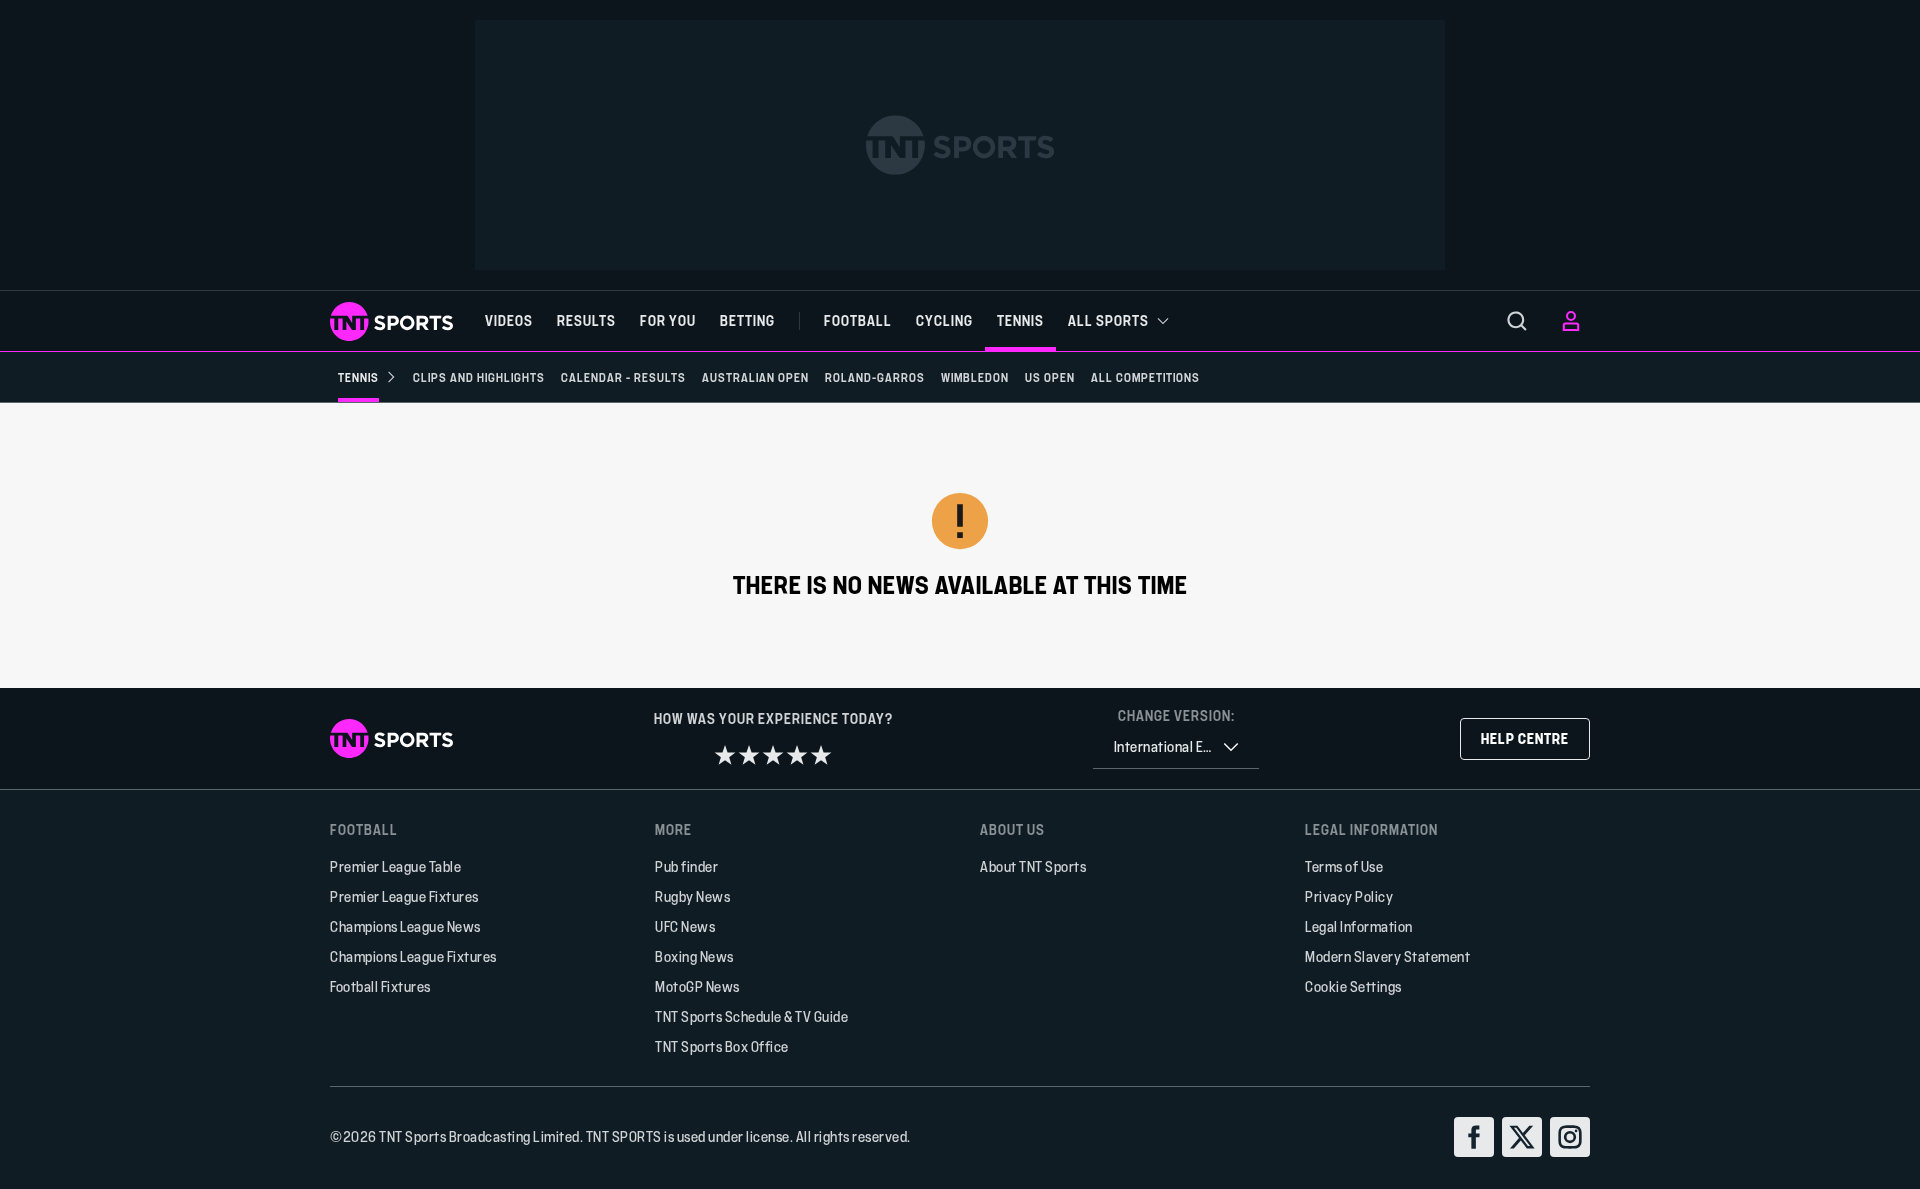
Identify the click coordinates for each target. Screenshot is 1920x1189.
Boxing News (694, 956)
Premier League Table (395, 866)
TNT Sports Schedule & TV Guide (751, 1016)
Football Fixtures (380, 986)
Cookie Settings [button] (1353, 986)
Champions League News (405, 926)
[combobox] (1176, 747)
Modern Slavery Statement (1387, 956)
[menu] (1517, 321)
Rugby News (692, 896)
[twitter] (1522, 1137)
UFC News (685, 926)
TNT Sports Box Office (722, 1046)
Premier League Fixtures (404, 896)
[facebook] (1474, 1137)
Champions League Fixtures (413, 956)
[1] (725, 755)
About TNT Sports (1033, 866)
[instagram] (1570, 1137)
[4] (797, 755)
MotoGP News (697, 986)
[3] (773, 755)
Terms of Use (1344, 866)
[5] (821, 755)
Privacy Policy (1349, 896)
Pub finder (686, 866)
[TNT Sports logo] (391, 321)
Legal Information (1359, 926)
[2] (749, 755)
